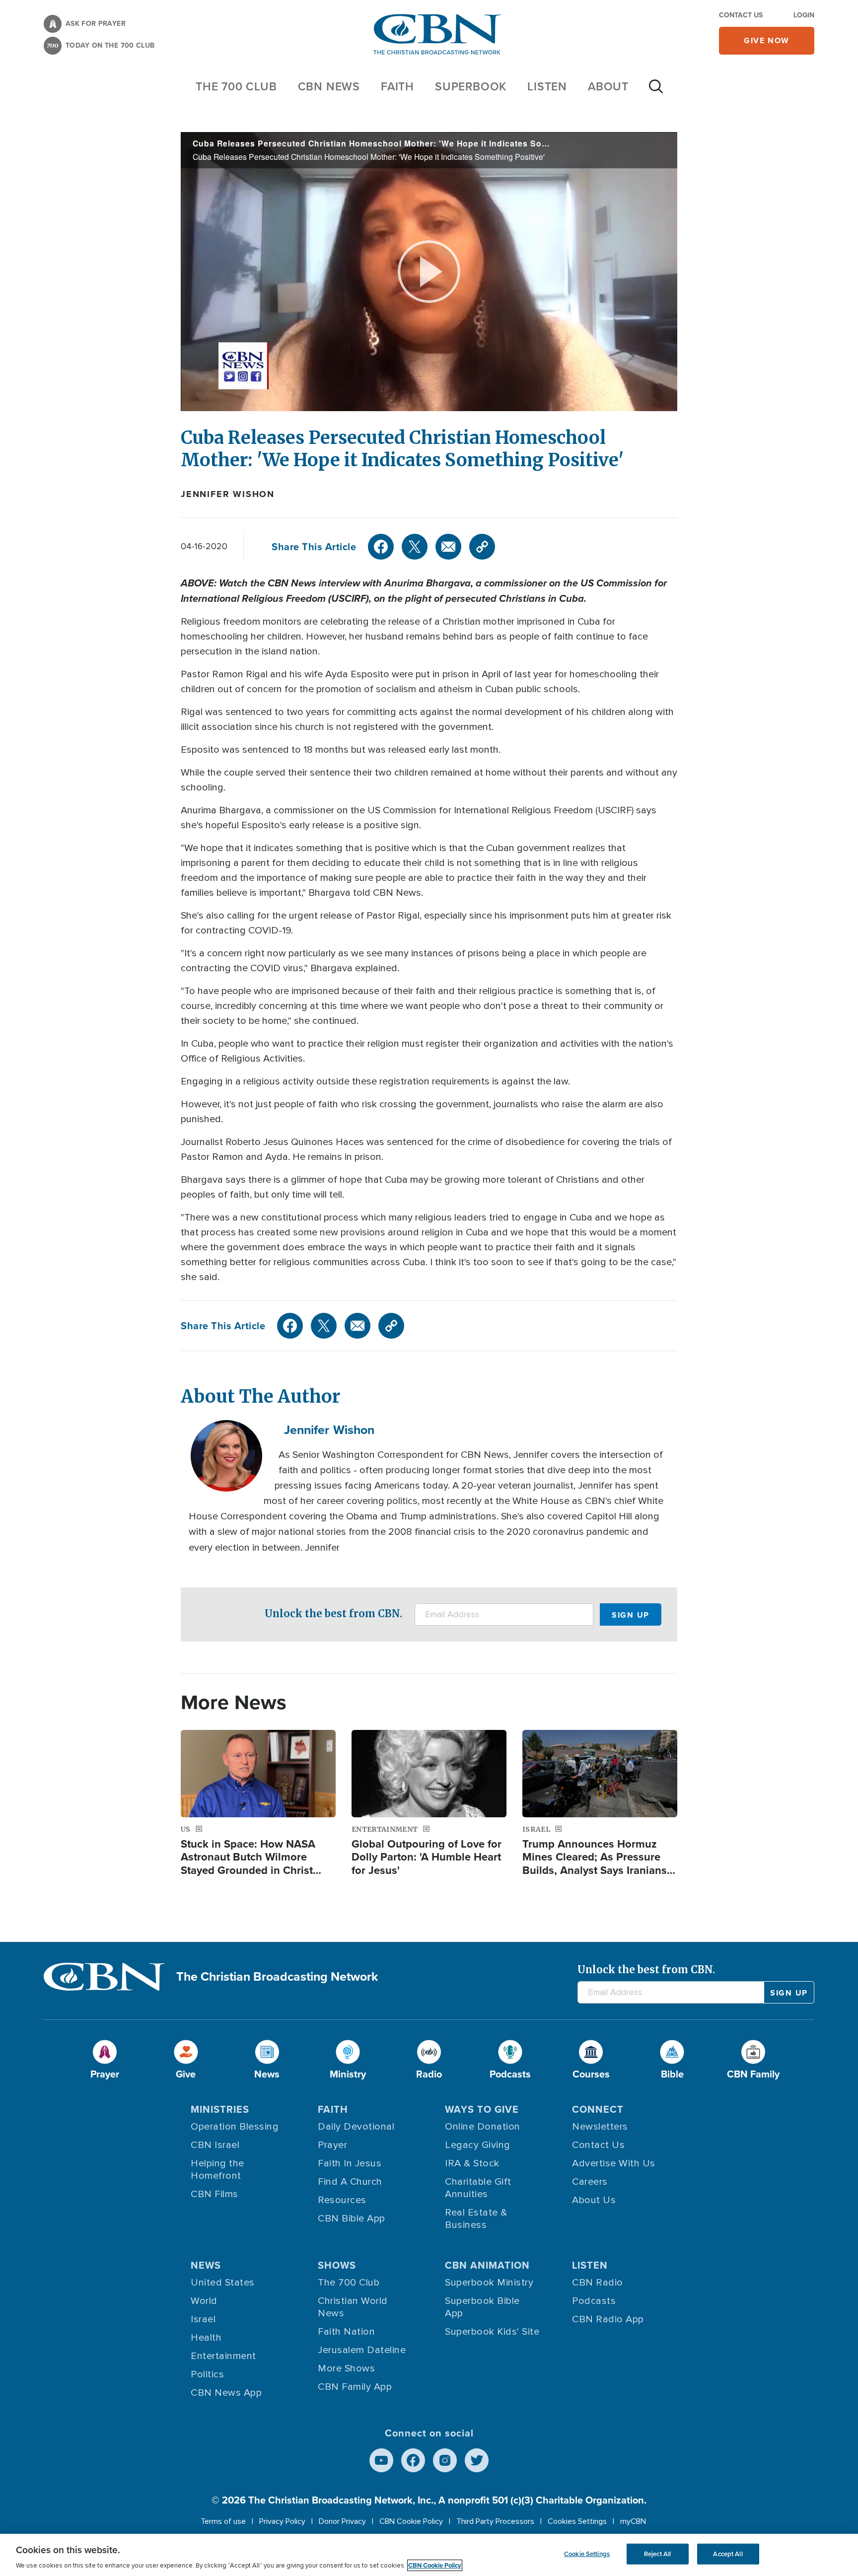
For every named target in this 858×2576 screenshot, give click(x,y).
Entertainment (223, 2356)
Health (206, 2338)
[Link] (482, 547)
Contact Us (741, 15)
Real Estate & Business (476, 2219)
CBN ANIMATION (487, 2265)
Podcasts (594, 2301)
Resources (342, 2200)
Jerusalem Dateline (362, 2350)
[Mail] (448, 547)
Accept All (728, 2554)
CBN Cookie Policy (411, 2521)
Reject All (657, 2554)
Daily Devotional (356, 2127)
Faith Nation (346, 2332)
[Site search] (656, 91)
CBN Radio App (608, 2319)
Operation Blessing (235, 2127)
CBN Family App (355, 2387)
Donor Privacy (342, 2521)
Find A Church (350, 2182)
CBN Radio (598, 2283)
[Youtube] (381, 2460)
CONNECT (598, 2109)
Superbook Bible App (482, 2307)
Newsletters (600, 2127)
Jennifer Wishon (228, 494)
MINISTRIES (220, 2109)
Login (804, 15)
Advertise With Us (614, 2163)
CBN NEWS (329, 86)
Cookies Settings (577, 2521)
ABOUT (608, 86)
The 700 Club (236, 86)
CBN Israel (215, 2145)
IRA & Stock (472, 2163)
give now (767, 40)
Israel (203, 2319)
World (204, 2301)
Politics (207, 2374)
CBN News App (226, 2393)
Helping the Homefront (217, 2170)
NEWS (206, 2265)
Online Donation (483, 2127)
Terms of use (223, 2521)
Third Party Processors (495, 2521)
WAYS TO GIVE (482, 2109)
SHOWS (337, 2265)
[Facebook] (381, 547)
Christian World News (353, 2307)
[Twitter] (415, 547)
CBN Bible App (352, 2218)
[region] (429, 2555)
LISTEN (547, 86)
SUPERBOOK (471, 86)
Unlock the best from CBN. (333, 1613)
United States (223, 2283)
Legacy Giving (478, 2145)
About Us (594, 2200)
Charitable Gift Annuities (478, 2188)
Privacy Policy (282, 2521)
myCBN (633, 2521)
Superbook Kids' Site (492, 2332)
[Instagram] (445, 2460)
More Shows (346, 2368)
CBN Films (214, 2194)
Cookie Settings (587, 2554)
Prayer (332, 2145)
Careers (590, 2182)
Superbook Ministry (489, 2283)
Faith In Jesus (350, 2163)
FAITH (397, 86)
